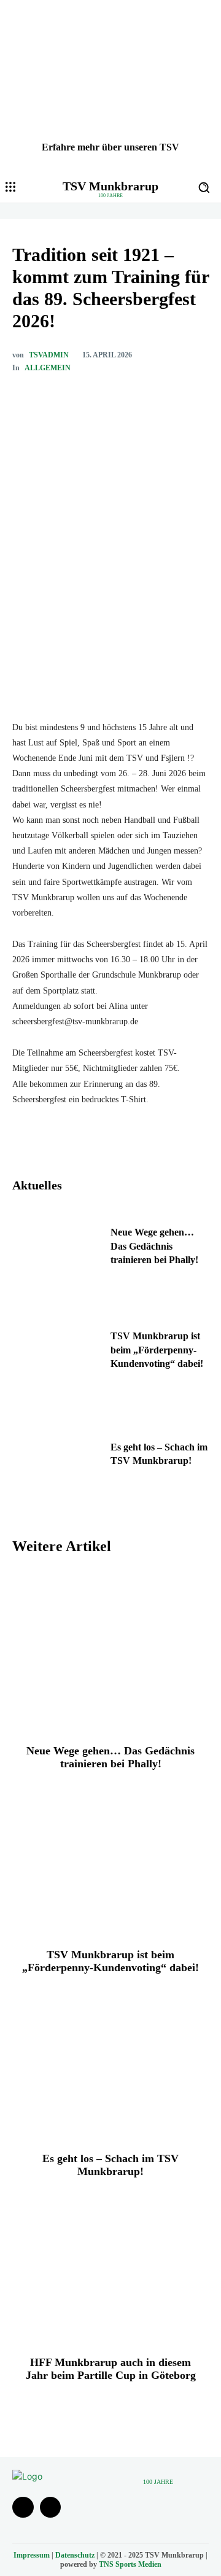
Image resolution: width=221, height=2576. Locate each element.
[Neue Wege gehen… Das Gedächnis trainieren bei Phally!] (56, 1250)
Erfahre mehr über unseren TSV (110, 147)
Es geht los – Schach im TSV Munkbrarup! (110, 2165)
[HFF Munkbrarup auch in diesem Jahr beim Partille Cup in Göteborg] (110, 2261)
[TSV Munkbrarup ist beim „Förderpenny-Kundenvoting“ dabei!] (56, 1353)
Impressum (32, 2555)
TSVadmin (49, 355)
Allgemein (48, 368)
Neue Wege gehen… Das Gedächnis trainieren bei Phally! (154, 1246)
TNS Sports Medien (130, 2564)
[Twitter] (91, 398)
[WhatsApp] (148, 398)
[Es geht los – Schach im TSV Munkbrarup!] (56, 1457)
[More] (177, 398)
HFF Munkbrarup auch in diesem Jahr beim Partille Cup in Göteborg (111, 2369)
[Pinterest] (120, 398)
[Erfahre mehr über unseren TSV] (110, 86)
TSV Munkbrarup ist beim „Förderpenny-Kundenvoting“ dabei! (157, 1350)
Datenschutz (75, 2555)
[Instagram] (51, 2508)
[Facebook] (63, 398)
